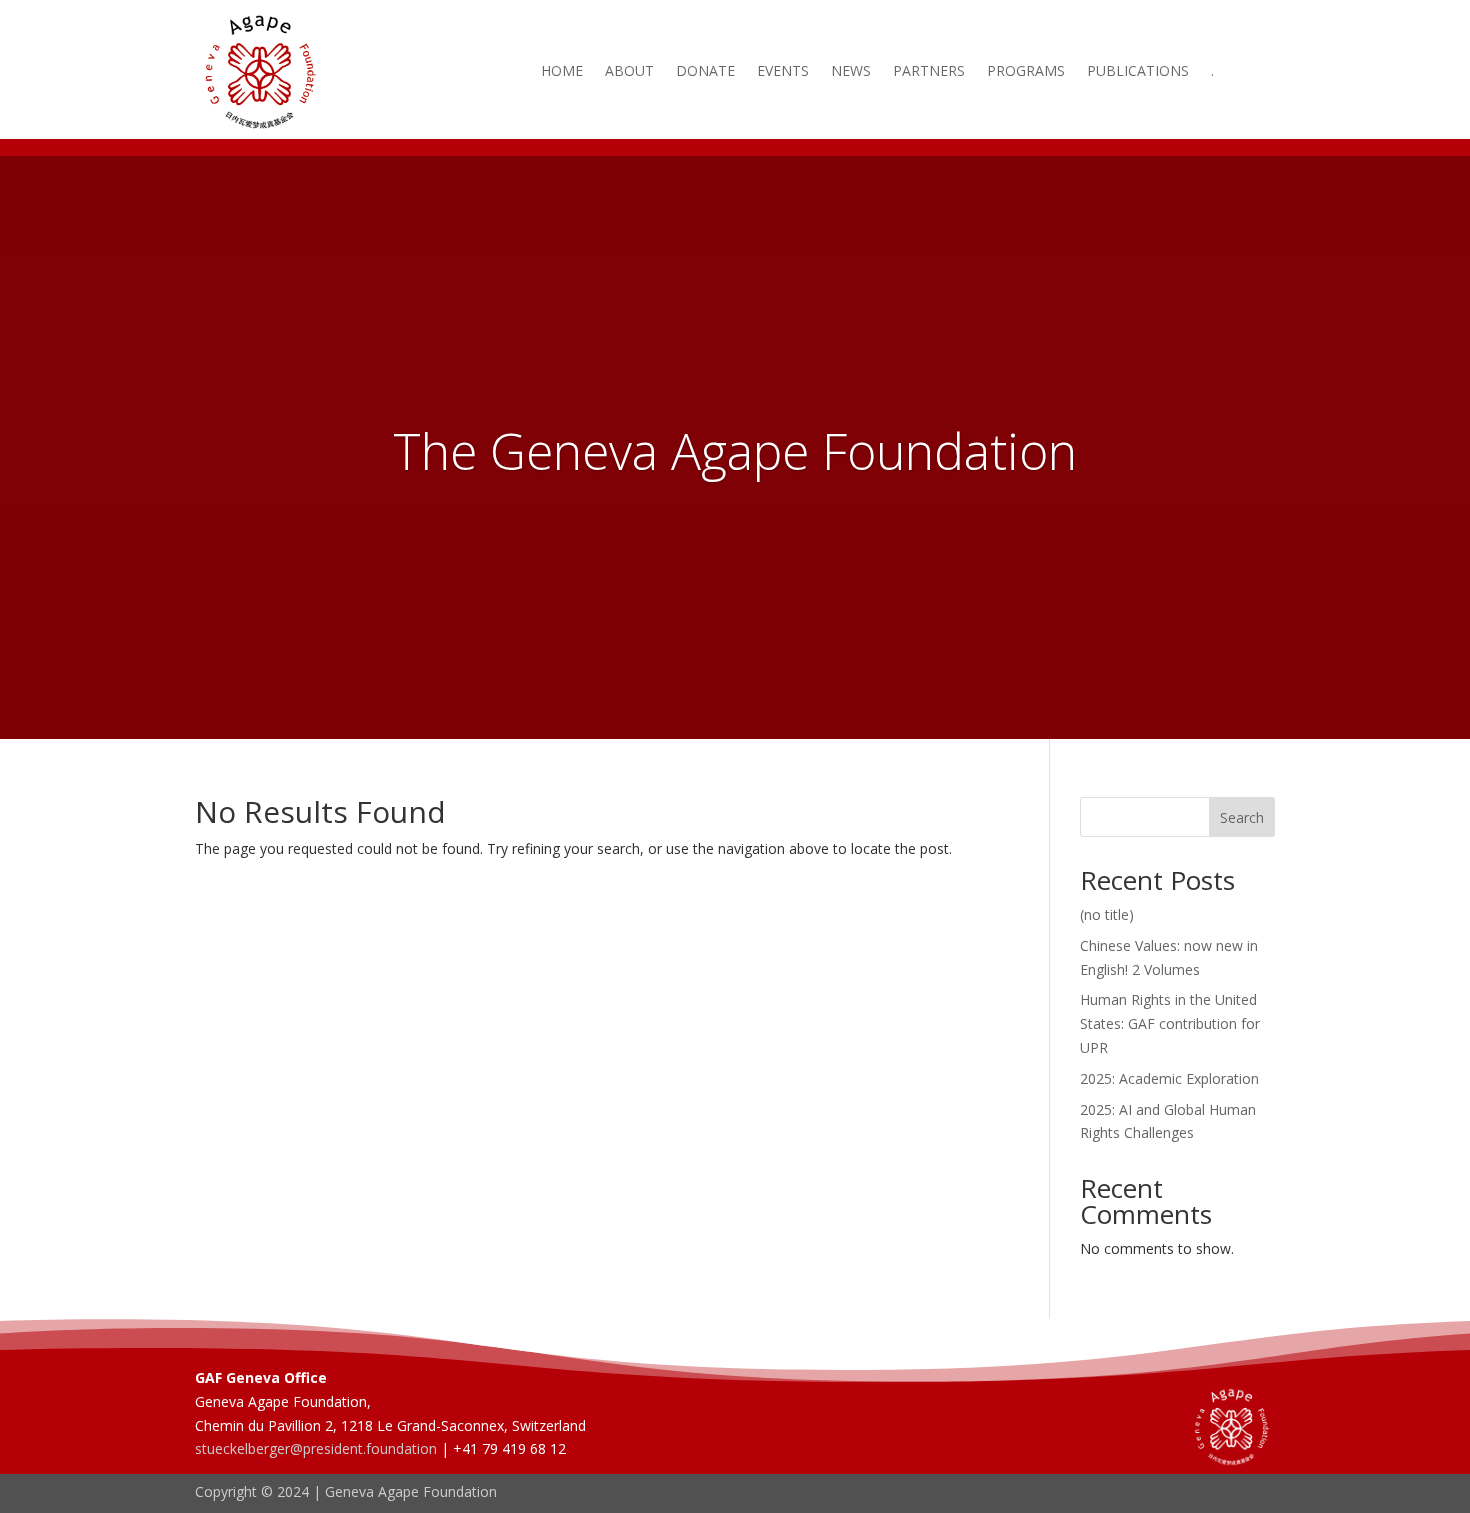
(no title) (1107, 914)
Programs (1026, 72)
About (629, 72)
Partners (929, 72)
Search (1242, 817)
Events (783, 72)
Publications (1138, 72)
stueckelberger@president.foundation (316, 1448)
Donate (705, 72)
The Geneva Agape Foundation (735, 451)
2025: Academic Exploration (1169, 1078)
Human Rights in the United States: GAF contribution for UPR (1170, 1023)
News (851, 72)
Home (562, 72)
